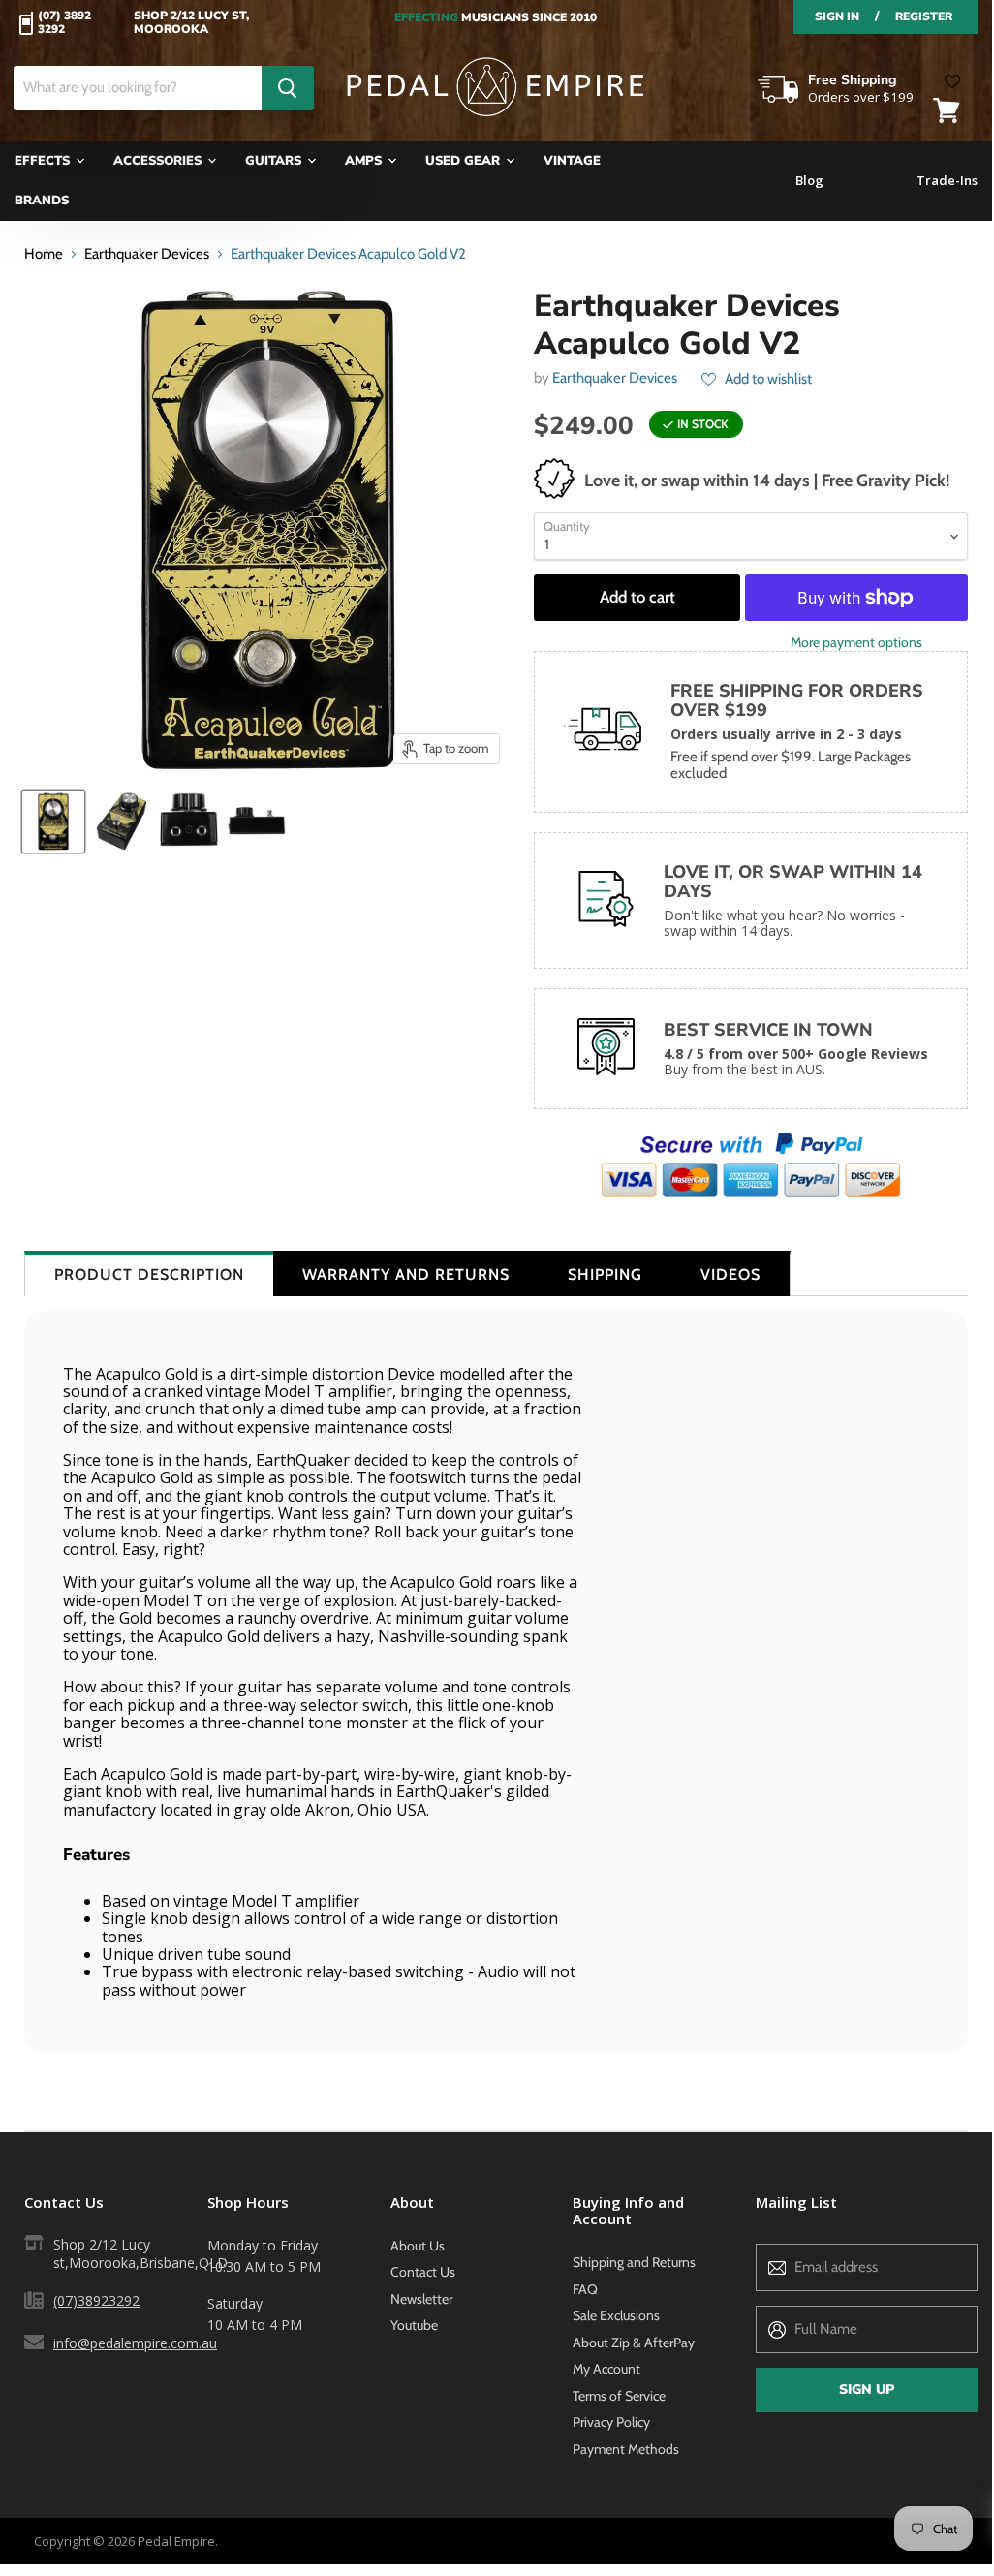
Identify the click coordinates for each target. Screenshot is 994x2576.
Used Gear (465, 161)
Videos (730, 1274)
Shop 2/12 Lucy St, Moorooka (191, 23)
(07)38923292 (96, 2300)
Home (44, 254)
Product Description (149, 1274)
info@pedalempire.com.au (135, 2343)
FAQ (585, 2289)
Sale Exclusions (616, 2315)
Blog (809, 181)
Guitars (275, 161)
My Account (606, 2369)
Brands (42, 201)
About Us (418, 2246)
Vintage (572, 161)
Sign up (867, 2390)
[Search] (288, 88)
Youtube (414, 2325)
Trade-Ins (947, 181)
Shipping (605, 1274)
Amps (365, 161)
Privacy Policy (611, 2422)
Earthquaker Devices (147, 254)
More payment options (856, 642)
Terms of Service (619, 2396)
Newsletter (421, 2299)
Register (924, 16)
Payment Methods (626, 2449)
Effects (44, 161)
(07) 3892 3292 (64, 23)
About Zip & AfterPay (634, 2343)
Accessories (159, 161)
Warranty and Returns (406, 1274)
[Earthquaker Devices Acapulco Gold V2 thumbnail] (53, 822)
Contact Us (423, 2272)
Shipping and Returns (634, 2262)
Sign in (837, 16)
